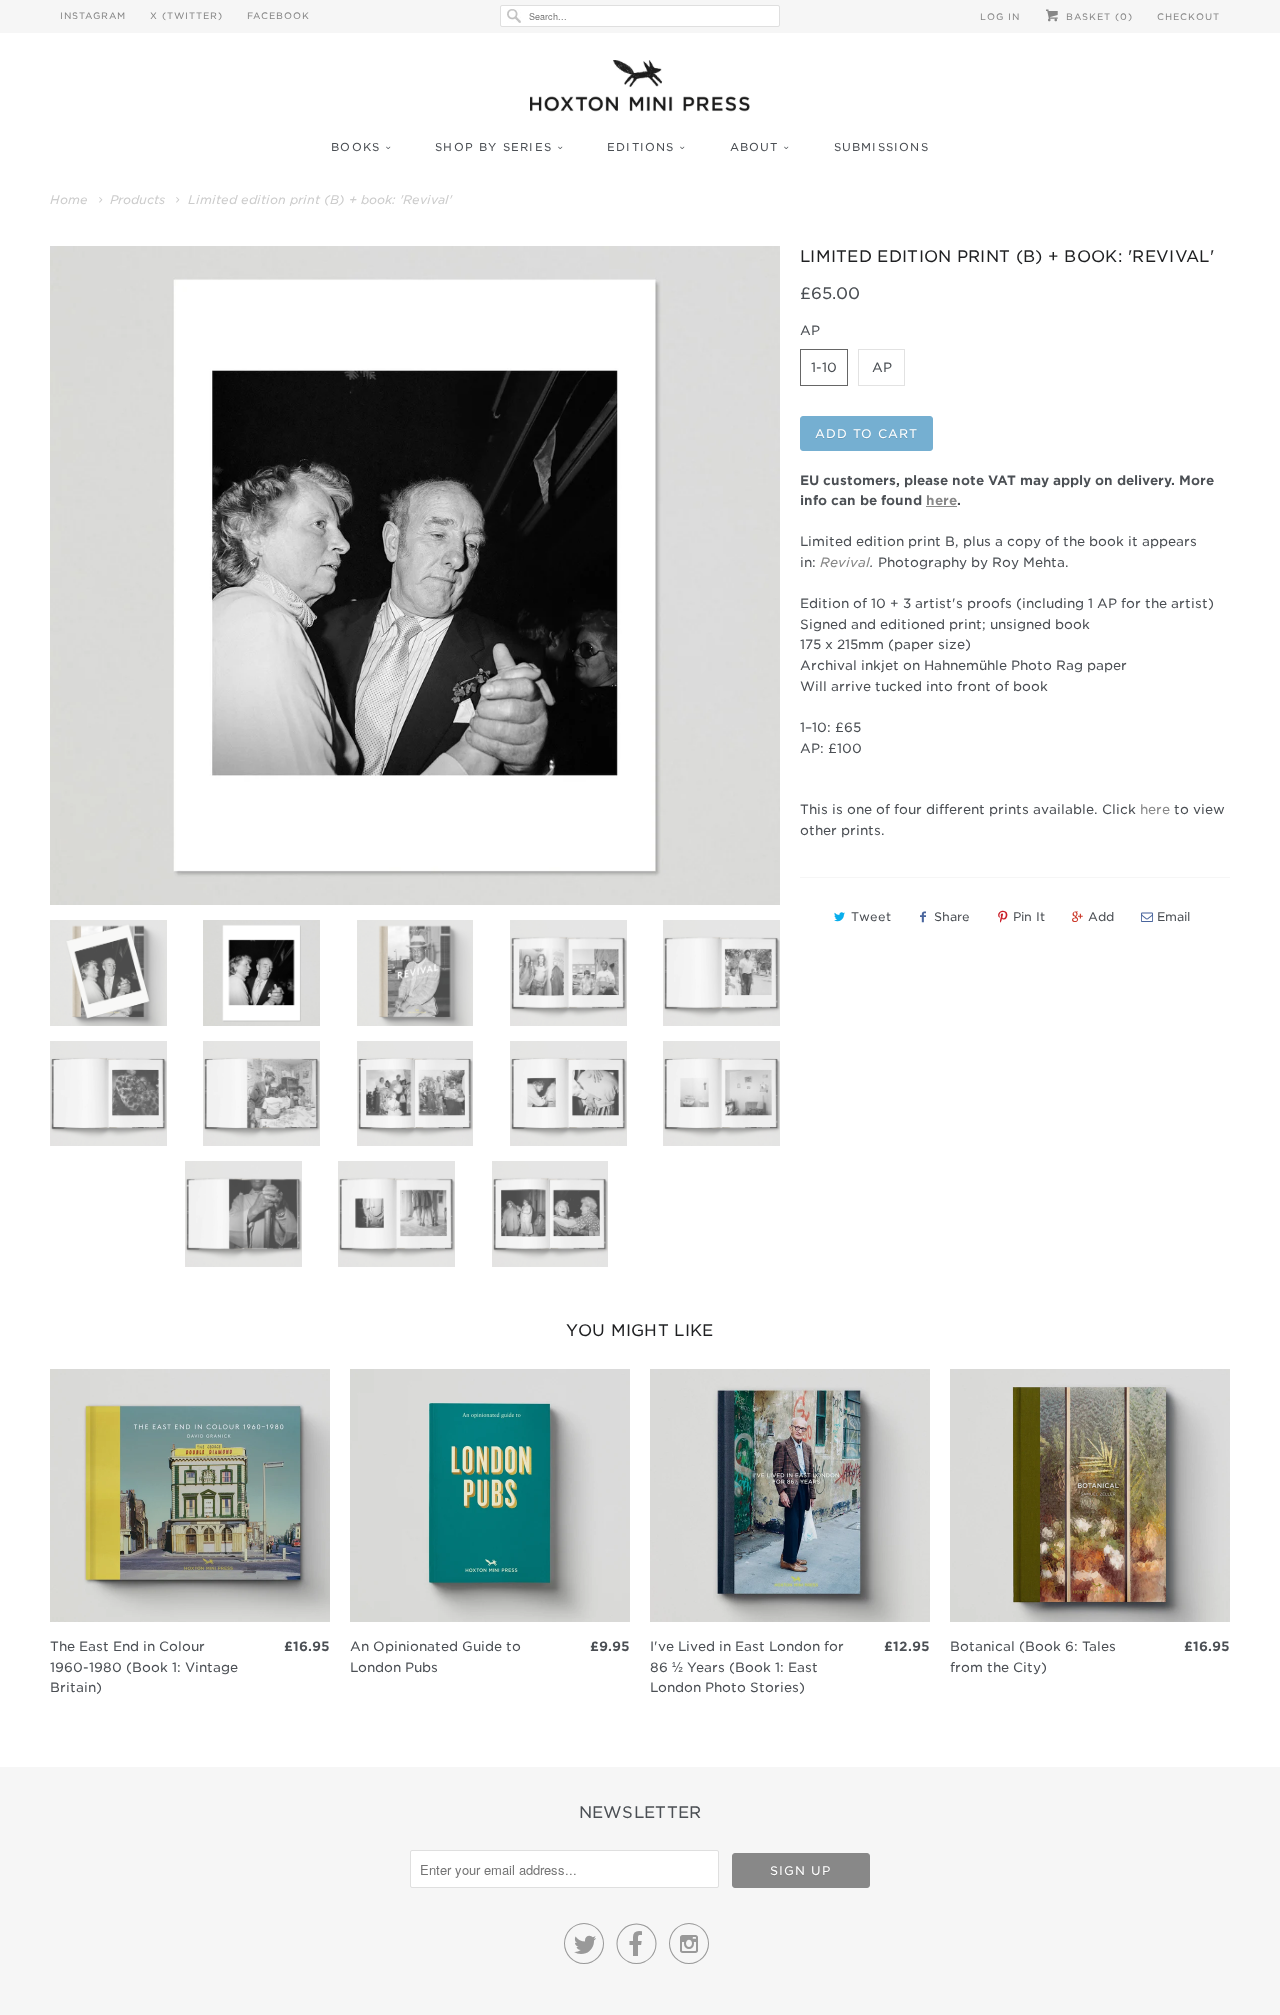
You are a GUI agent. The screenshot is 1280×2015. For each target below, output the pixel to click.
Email (1173, 916)
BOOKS (355, 147)
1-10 (824, 367)
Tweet (871, 916)
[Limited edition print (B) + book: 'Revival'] (415, 575)
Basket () (1097, 16)
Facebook (278, 15)
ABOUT (754, 147)
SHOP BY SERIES (493, 147)
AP (882, 367)
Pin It (1029, 916)
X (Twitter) (186, 15)
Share (952, 916)
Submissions (881, 147)
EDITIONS (641, 147)
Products (137, 199)
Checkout (1188, 16)
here (1155, 809)
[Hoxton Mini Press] (640, 90)
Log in (1000, 16)
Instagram (93, 15)
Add (1101, 916)
